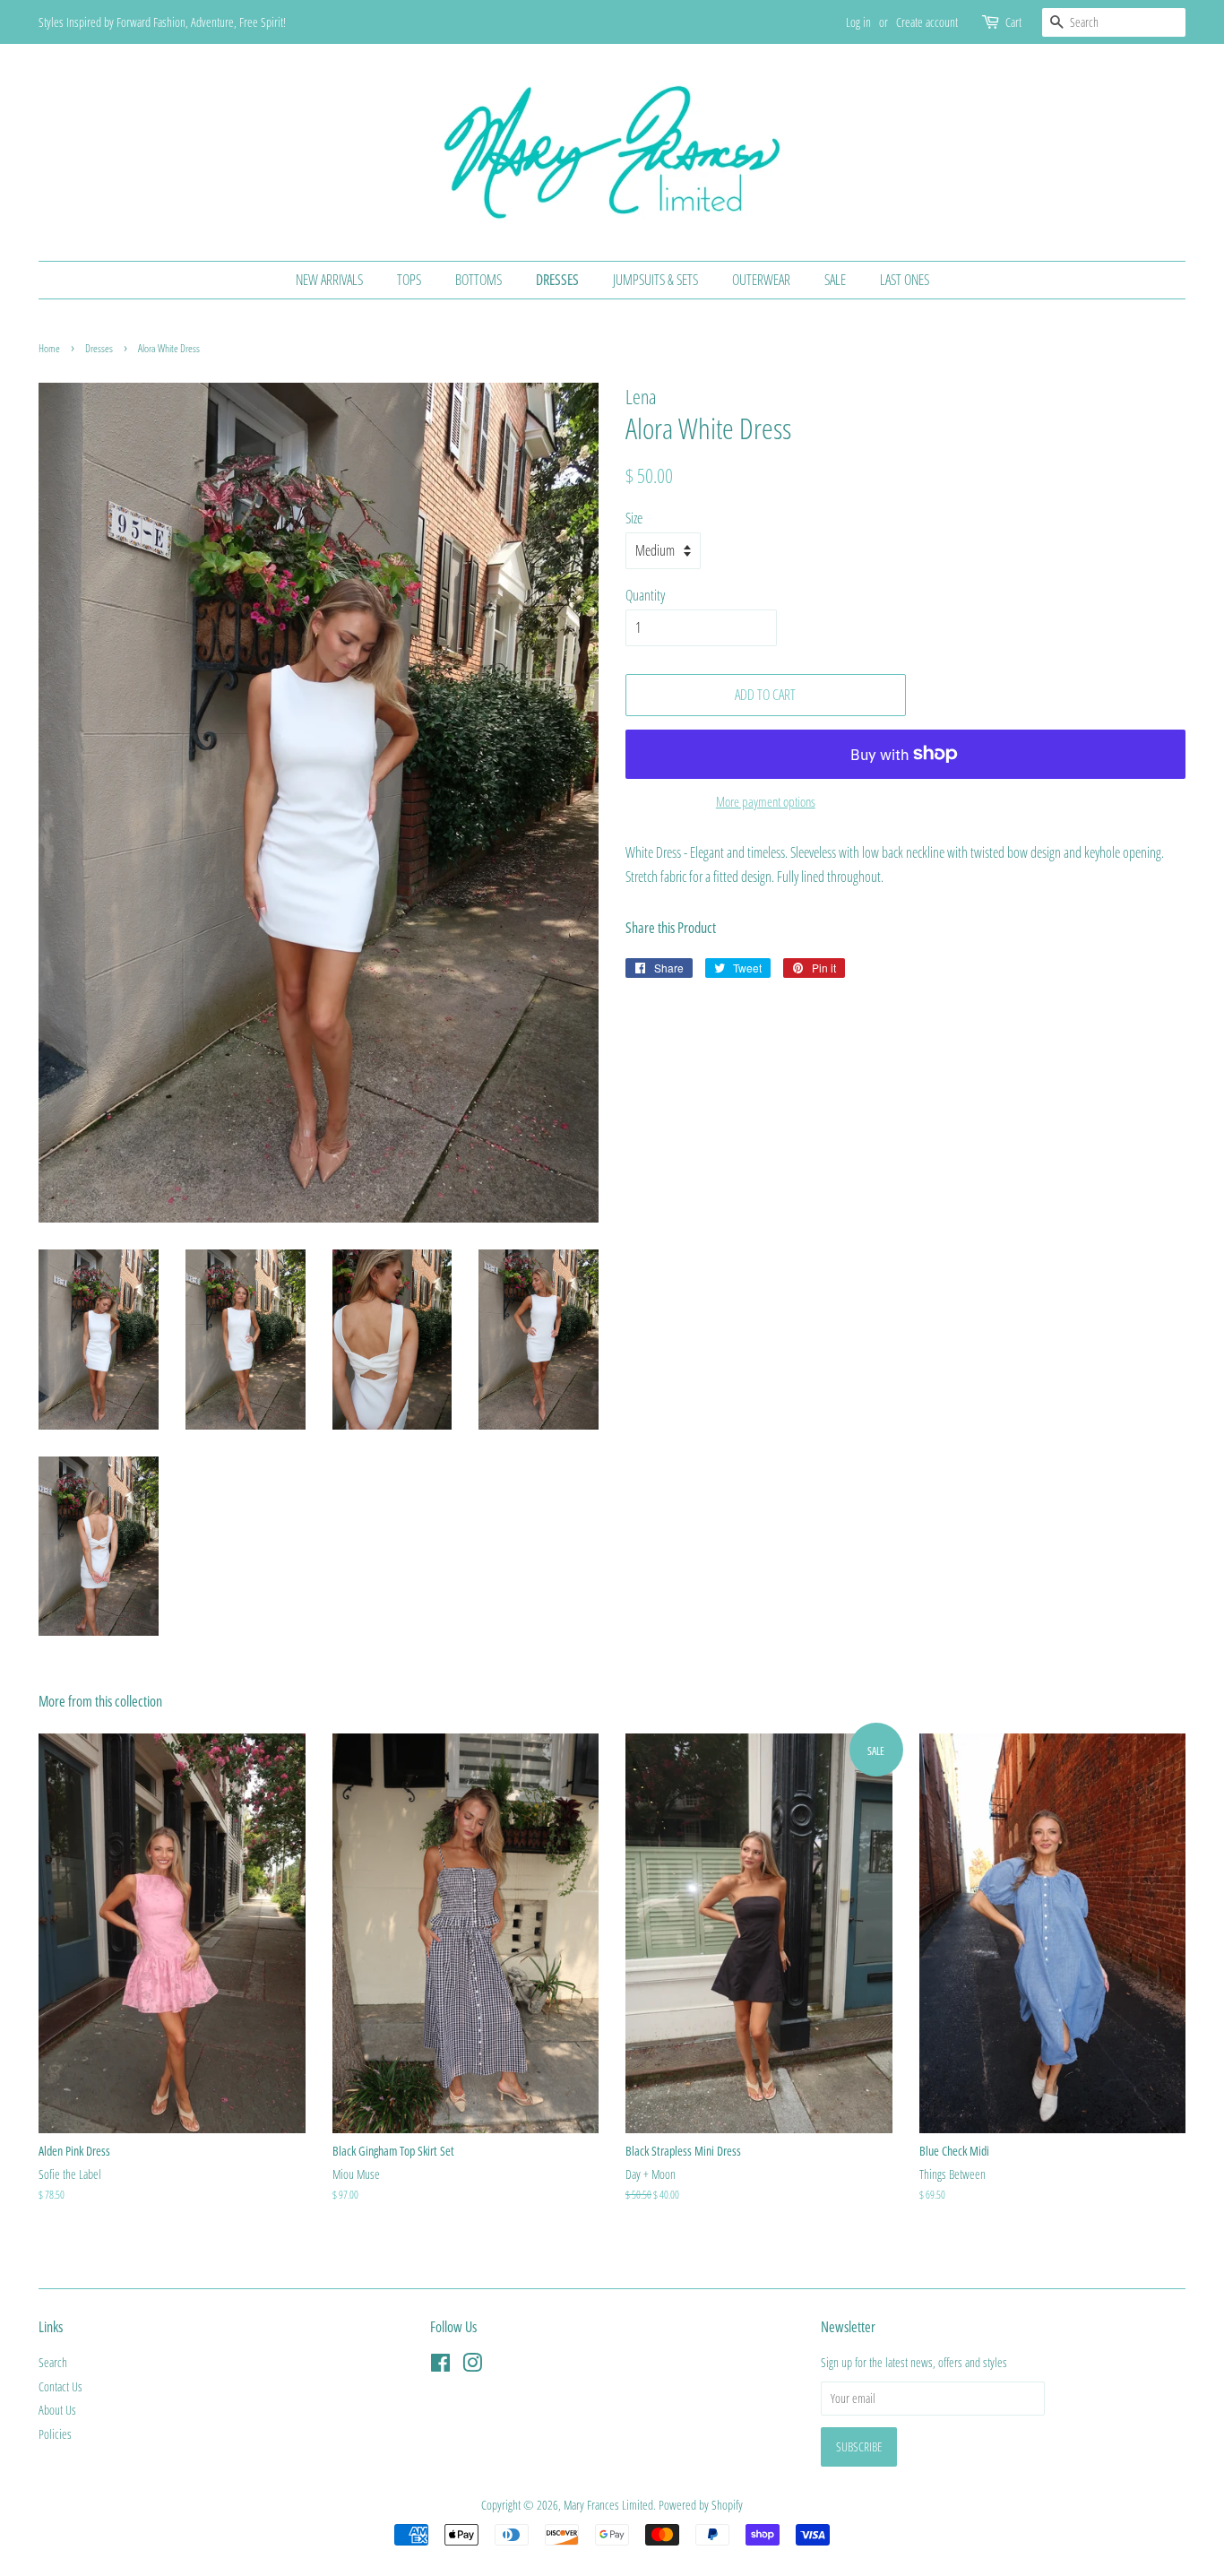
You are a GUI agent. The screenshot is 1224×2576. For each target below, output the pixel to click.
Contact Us (60, 2386)
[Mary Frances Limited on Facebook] (440, 2366)
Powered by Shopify (701, 2505)
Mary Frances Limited (608, 2505)
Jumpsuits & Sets (655, 280)
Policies (55, 2434)
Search (53, 2362)
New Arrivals (329, 280)
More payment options (766, 801)
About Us (57, 2410)
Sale (835, 280)
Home (49, 348)
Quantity (645, 595)
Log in (858, 22)
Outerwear (761, 280)
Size (634, 518)
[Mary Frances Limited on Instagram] (472, 2366)
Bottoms (478, 280)
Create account (927, 22)
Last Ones (905, 280)
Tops (409, 280)
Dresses (557, 280)
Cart (1013, 22)
